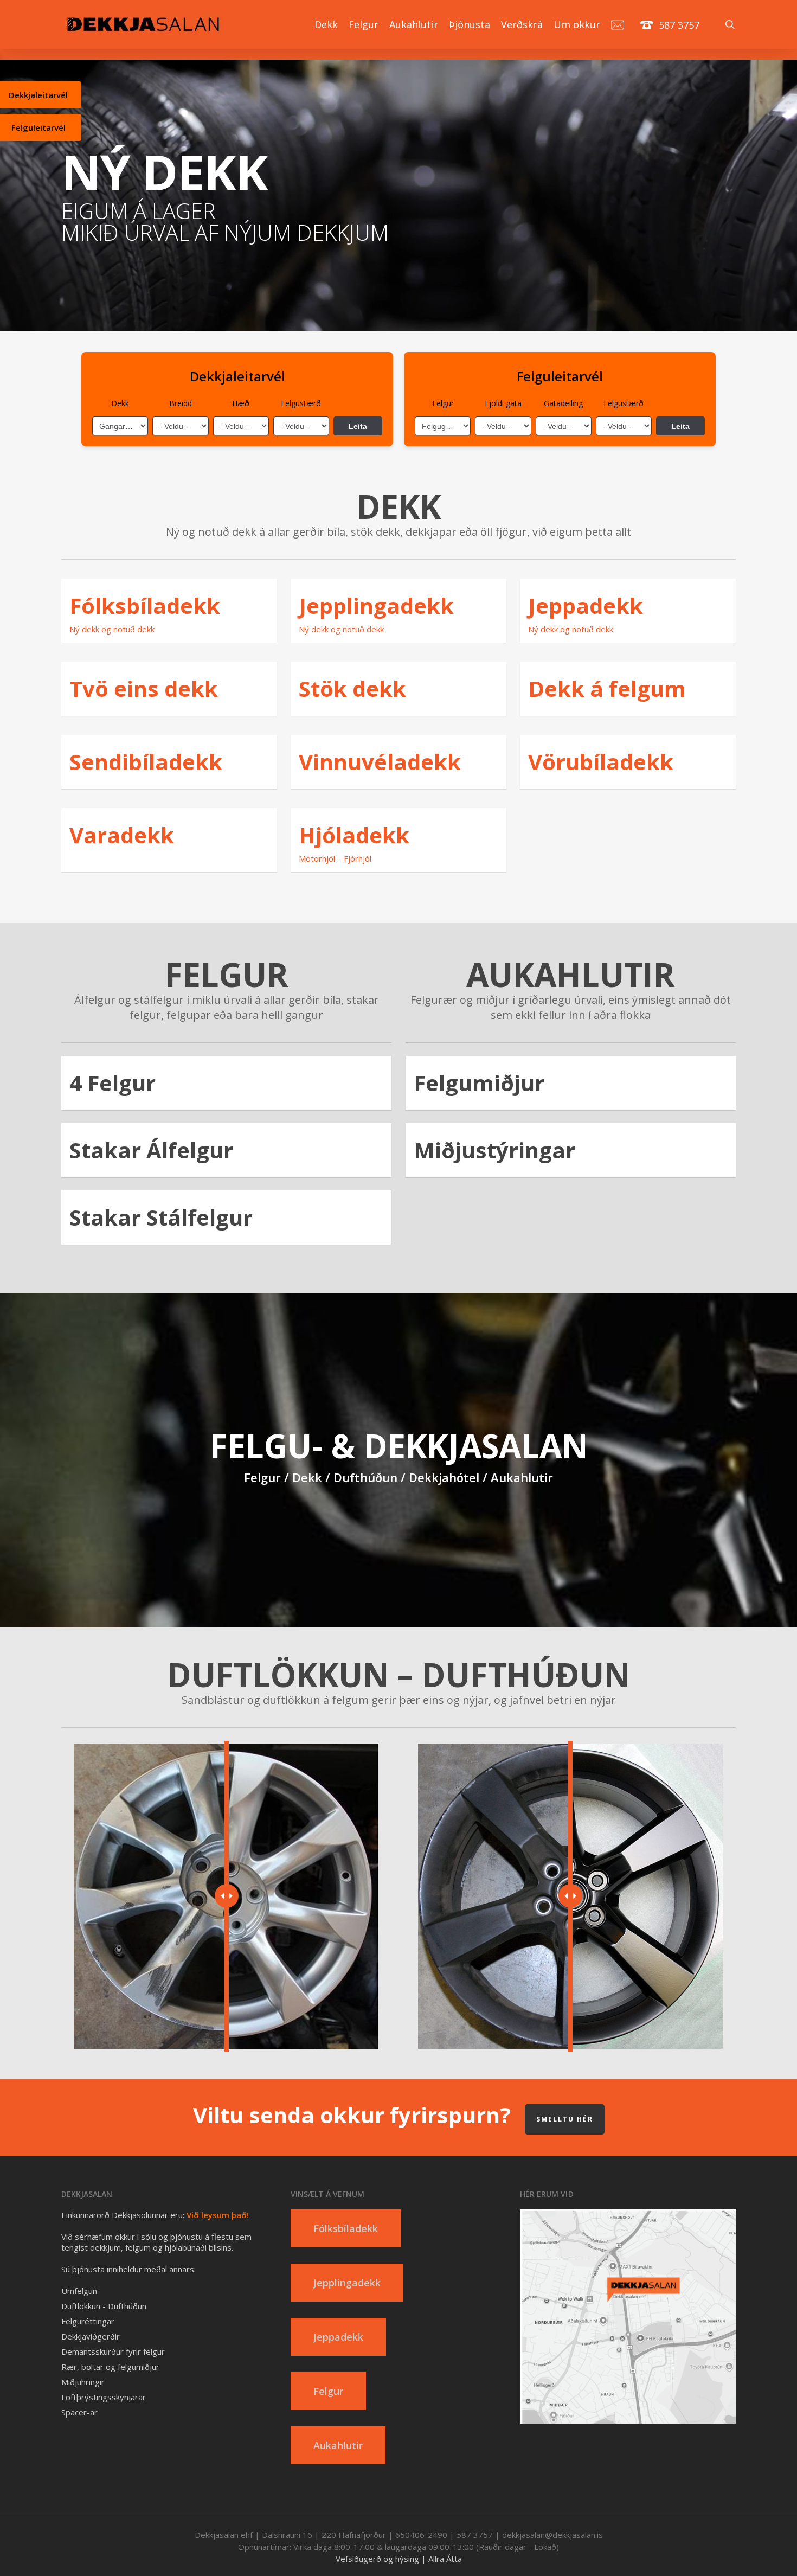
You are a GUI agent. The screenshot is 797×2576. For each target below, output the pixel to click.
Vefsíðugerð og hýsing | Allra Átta (399, 2559)
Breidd (181, 403)
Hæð (241, 403)
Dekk (120, 403)
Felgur (443, 403)
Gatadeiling (563, 403)
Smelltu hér (565, 2119)
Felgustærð (301, 403)
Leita (358, 426)
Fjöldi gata (503, 403)
